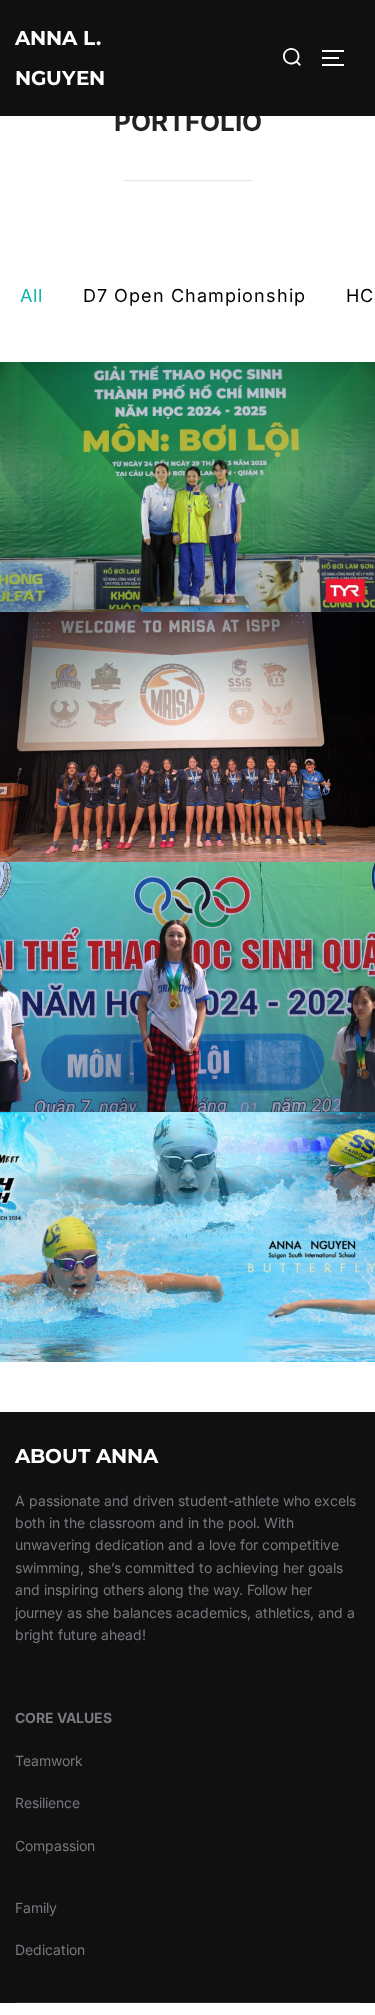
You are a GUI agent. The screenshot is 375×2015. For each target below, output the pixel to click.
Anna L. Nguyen (60, 58)
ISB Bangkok (187, 1237)
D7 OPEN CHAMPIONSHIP (188, 987)
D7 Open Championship (194, 295)
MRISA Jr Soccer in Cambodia (188, 737)
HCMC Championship (188, 487)
